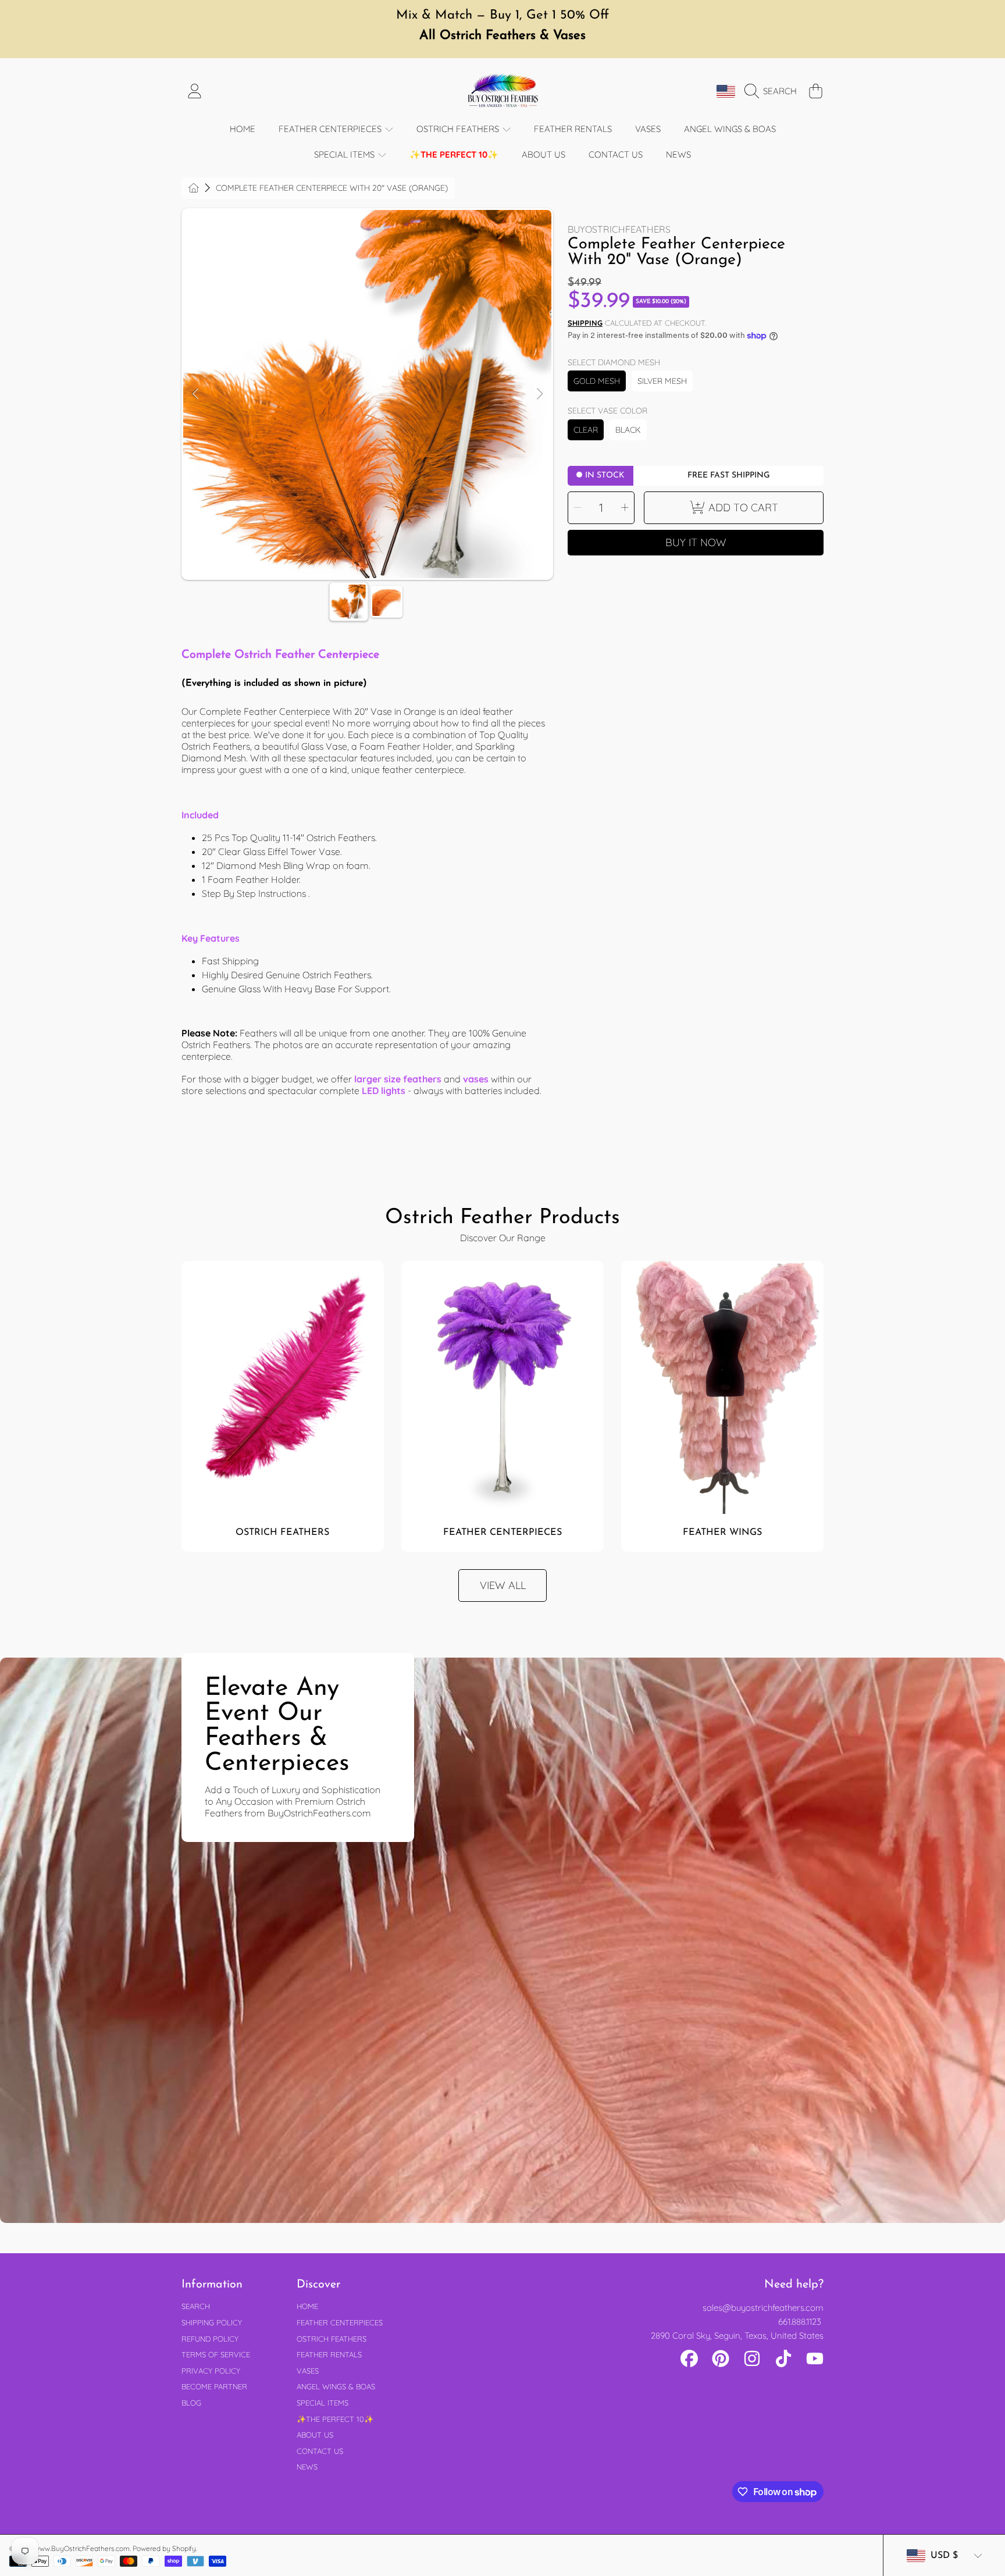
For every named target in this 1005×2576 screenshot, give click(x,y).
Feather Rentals (329, 2354)
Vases (308, 2371)
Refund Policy (210, 2339)
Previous (195, 394)
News (307, 2467)
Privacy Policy (211, 2371)
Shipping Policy (212, 2322)
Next (539, 394)
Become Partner (214, 2386)
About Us (315, 2435)
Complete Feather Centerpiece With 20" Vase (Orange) (332, 188)
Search (196, 2306)
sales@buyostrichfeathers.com (763, 2308)
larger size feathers (398, 1079)
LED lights (384, 1091)
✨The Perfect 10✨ (335, 2419)
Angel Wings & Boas (336, 2386)
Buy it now (696, 542)
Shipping (585, 323)
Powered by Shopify (164, 2548)
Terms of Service (216, 2354)
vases (476, 1079)
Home (307, 2306)
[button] (774, 91)
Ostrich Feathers (459, 129)
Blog (191, 2403)
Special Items (345, 154)
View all (503, 1585)
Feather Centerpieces (331, 129)
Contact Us (320, 2451)
